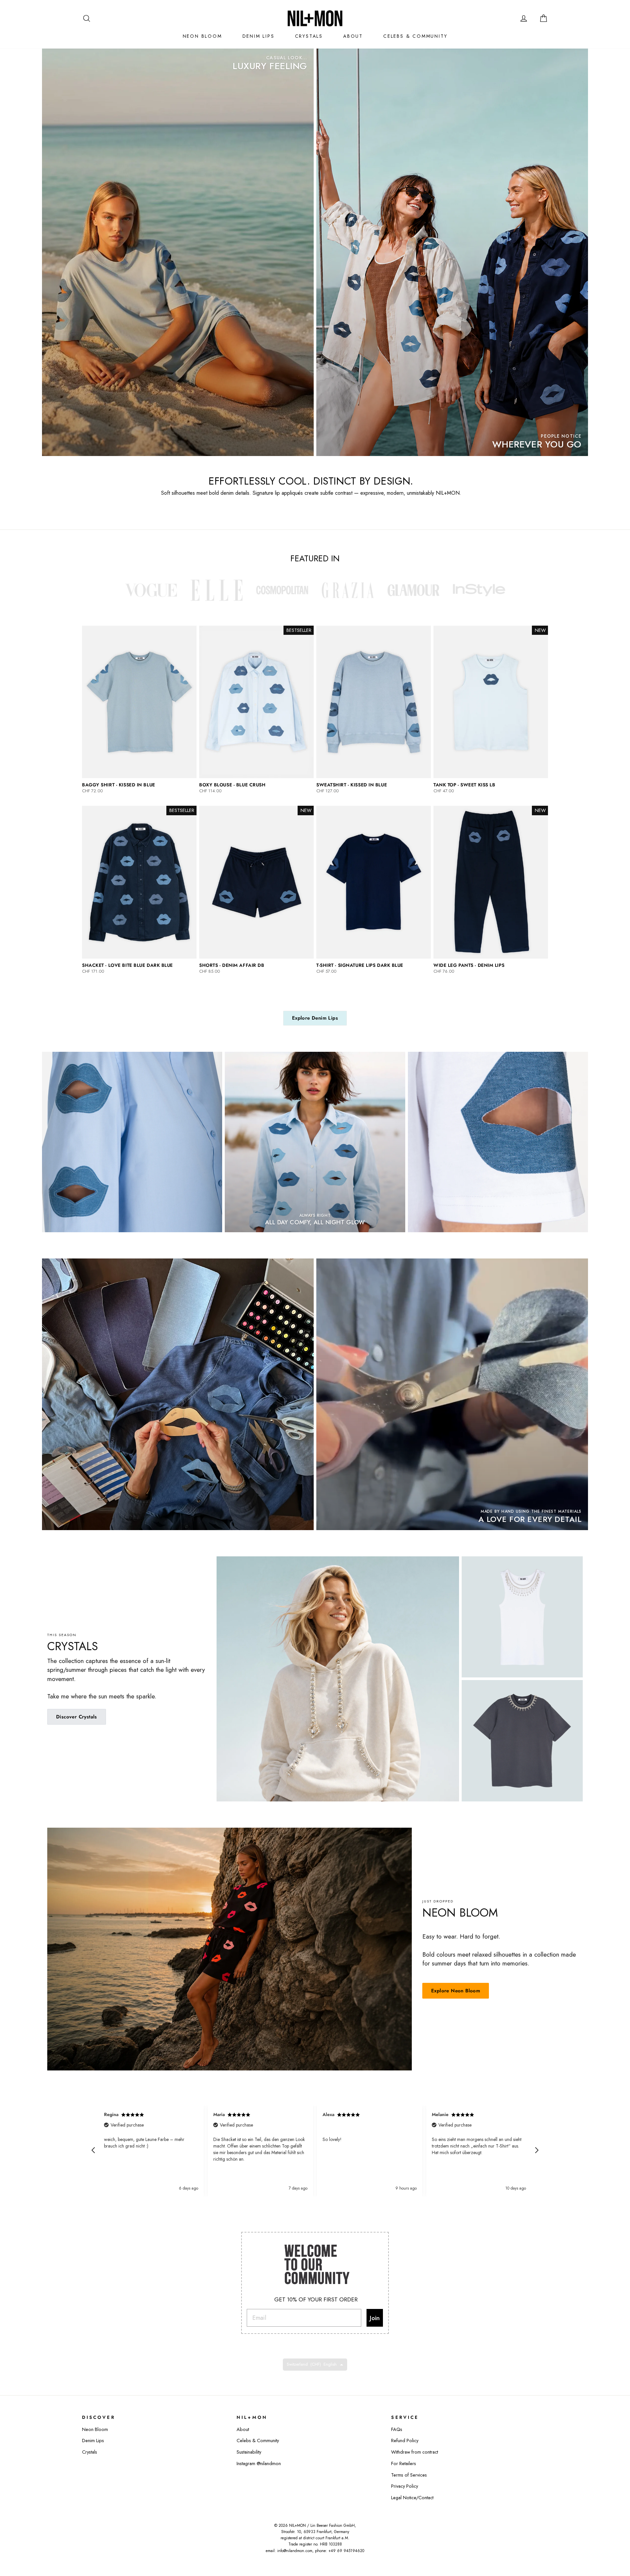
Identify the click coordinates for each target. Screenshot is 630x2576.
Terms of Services (409, 2475)
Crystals (90, 2452)
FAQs (397, 2429)
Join (375, 2318)
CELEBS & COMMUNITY (415, 36)
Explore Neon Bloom (456, 1991)
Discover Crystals (77, 1717)
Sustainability (249, 2452)
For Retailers (404, 2463)
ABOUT (353, 36)
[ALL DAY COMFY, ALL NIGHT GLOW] (315, 1142)
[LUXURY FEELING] (178, 252)
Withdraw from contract (415, 2452)
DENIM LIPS (259, 36)
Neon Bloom (95, 2429)
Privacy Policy (405, 2486)
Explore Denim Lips (315, 1018)
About (243, 2429)
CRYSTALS (309, 36)
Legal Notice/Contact (412, 2498)
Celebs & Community (258, 2441)
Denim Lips (93, 2441)
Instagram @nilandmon (259, 2463)
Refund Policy (405, 2441)
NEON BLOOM (202, 36)
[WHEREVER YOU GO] (452, 252)
